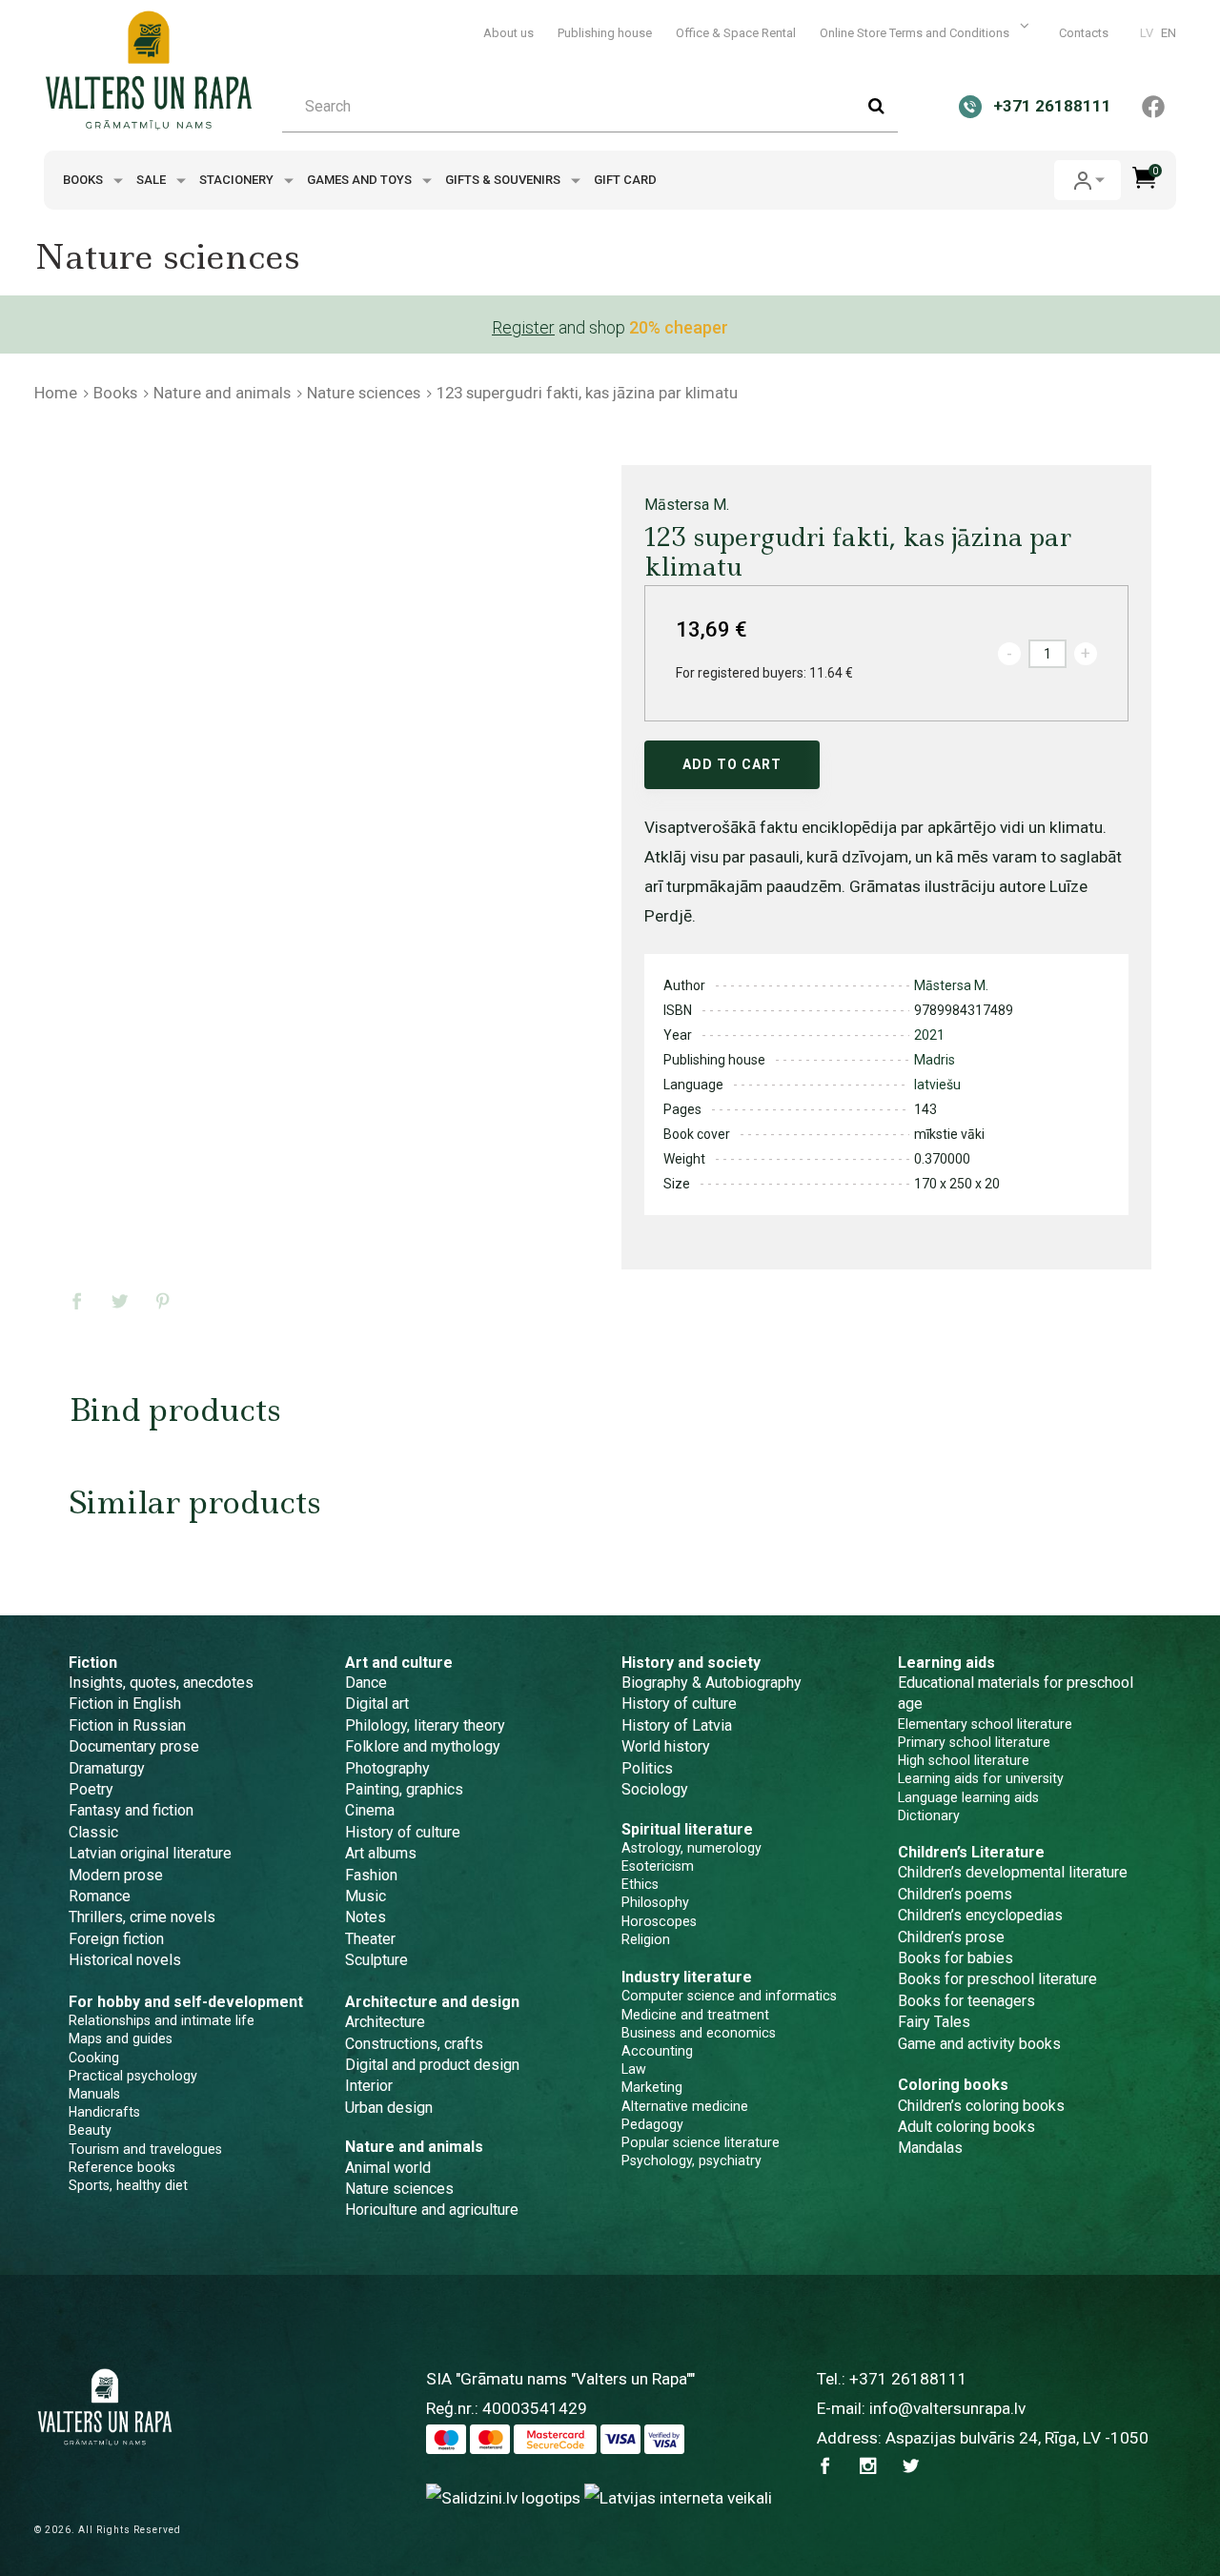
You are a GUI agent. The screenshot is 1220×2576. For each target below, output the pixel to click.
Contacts (1084, 33)
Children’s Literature (971, 1852)
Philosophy (655, 1902)
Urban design (389, 2108)
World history (666, 1746)
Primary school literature (974, 1742)
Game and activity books (979, 2044)
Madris (935, 1060)
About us (508, 33)
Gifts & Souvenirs (504, 180)
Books (84, 180)
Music (366, 1896)
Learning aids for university (981, 1778)
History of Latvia (677, 1725)
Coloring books (953, 2085)
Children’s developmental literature (1013, 1872)
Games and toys (361, 180)
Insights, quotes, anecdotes (161, 1683)
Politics (647, 1768)
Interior (369, 2086)
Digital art (377, 1704)
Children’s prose (951, 1937)
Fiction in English (125, 1704)
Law (634, 2069)
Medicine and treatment (695, 2015)
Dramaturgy (107, 1768)
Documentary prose (134, 1746)
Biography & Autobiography (712, 1683)
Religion (646, 1939)
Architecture (385, 2022)
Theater (370, 1939)
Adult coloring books (966, 2127)
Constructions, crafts (414, 2044)
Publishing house (605, 33)
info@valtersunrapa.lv (947, 2408)
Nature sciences (364, 393)
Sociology (655, 1789)
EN (1169, 33)
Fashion (371, 1875)
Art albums (381, 1853)
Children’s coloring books (981, 2106)
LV (1147, 33)
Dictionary (929, 1815)
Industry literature (687, 1977)
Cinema (370, 1810)
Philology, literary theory (425, 1725)
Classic (93, 1832)
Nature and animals (222, 393)
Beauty (90, 2130)
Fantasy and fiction (131, 1810)
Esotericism (658, 1866)
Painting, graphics (404, 1789)
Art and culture (399, 1663)
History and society (691, 1663)
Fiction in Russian (127, 1725)
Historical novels (125, 1960)
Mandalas (930, 2148)
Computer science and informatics (729, 1996)
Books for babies (956, 1958)
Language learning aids (968, 1797)
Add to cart (732, 764)
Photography (387, 1768)
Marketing (652, 2087)
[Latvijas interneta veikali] (678, 2498)
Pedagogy (652, 2124)
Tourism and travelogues (145, 2149)
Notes (366, 1917)
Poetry (91, 1789)
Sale (152, 180)
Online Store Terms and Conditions (916, 33)
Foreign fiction (116, 1939)
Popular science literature (701, 2142)
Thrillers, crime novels (142, 1917)
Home (56, 393)
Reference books (122, 2167)
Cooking (94, 2058)
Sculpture (376, 1960)
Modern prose (116, 1875)
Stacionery (238, 180)
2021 (929, 1035)
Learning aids (946, 1663)
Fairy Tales (934, 2022)
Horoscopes (659, 1921)
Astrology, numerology (691, 1848)
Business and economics (699, 2033)
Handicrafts (104, 2112)
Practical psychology (133, 2076)
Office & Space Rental (736, 33)
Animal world (388, 2168)
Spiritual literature (687, 1829)
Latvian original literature (150, 1853)
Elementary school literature (985, 1724)
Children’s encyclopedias (980, 1915)
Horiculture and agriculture (432, 2210)
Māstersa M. (687, 505)
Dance (366, 1683)
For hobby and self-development (186, 2002)
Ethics (640, 1884)
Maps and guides (121, 2038)
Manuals (94, 2094)
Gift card (625, 180)
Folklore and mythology (423, 1746)
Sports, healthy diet (128, 2185)
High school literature (964, 1760)
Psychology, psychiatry (691, 2160)
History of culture (403, 1832)
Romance (100, 1896)
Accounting (657, 2051)
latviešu (937, 1085)
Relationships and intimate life (162, 2020)
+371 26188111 (908, 2379)
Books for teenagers (966, 2001)
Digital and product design (432, 2065)
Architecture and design (432, 2002)
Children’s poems (955, 1894)
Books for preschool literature (997, 1979)
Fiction (93, 1663)
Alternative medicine (685, 2106)
